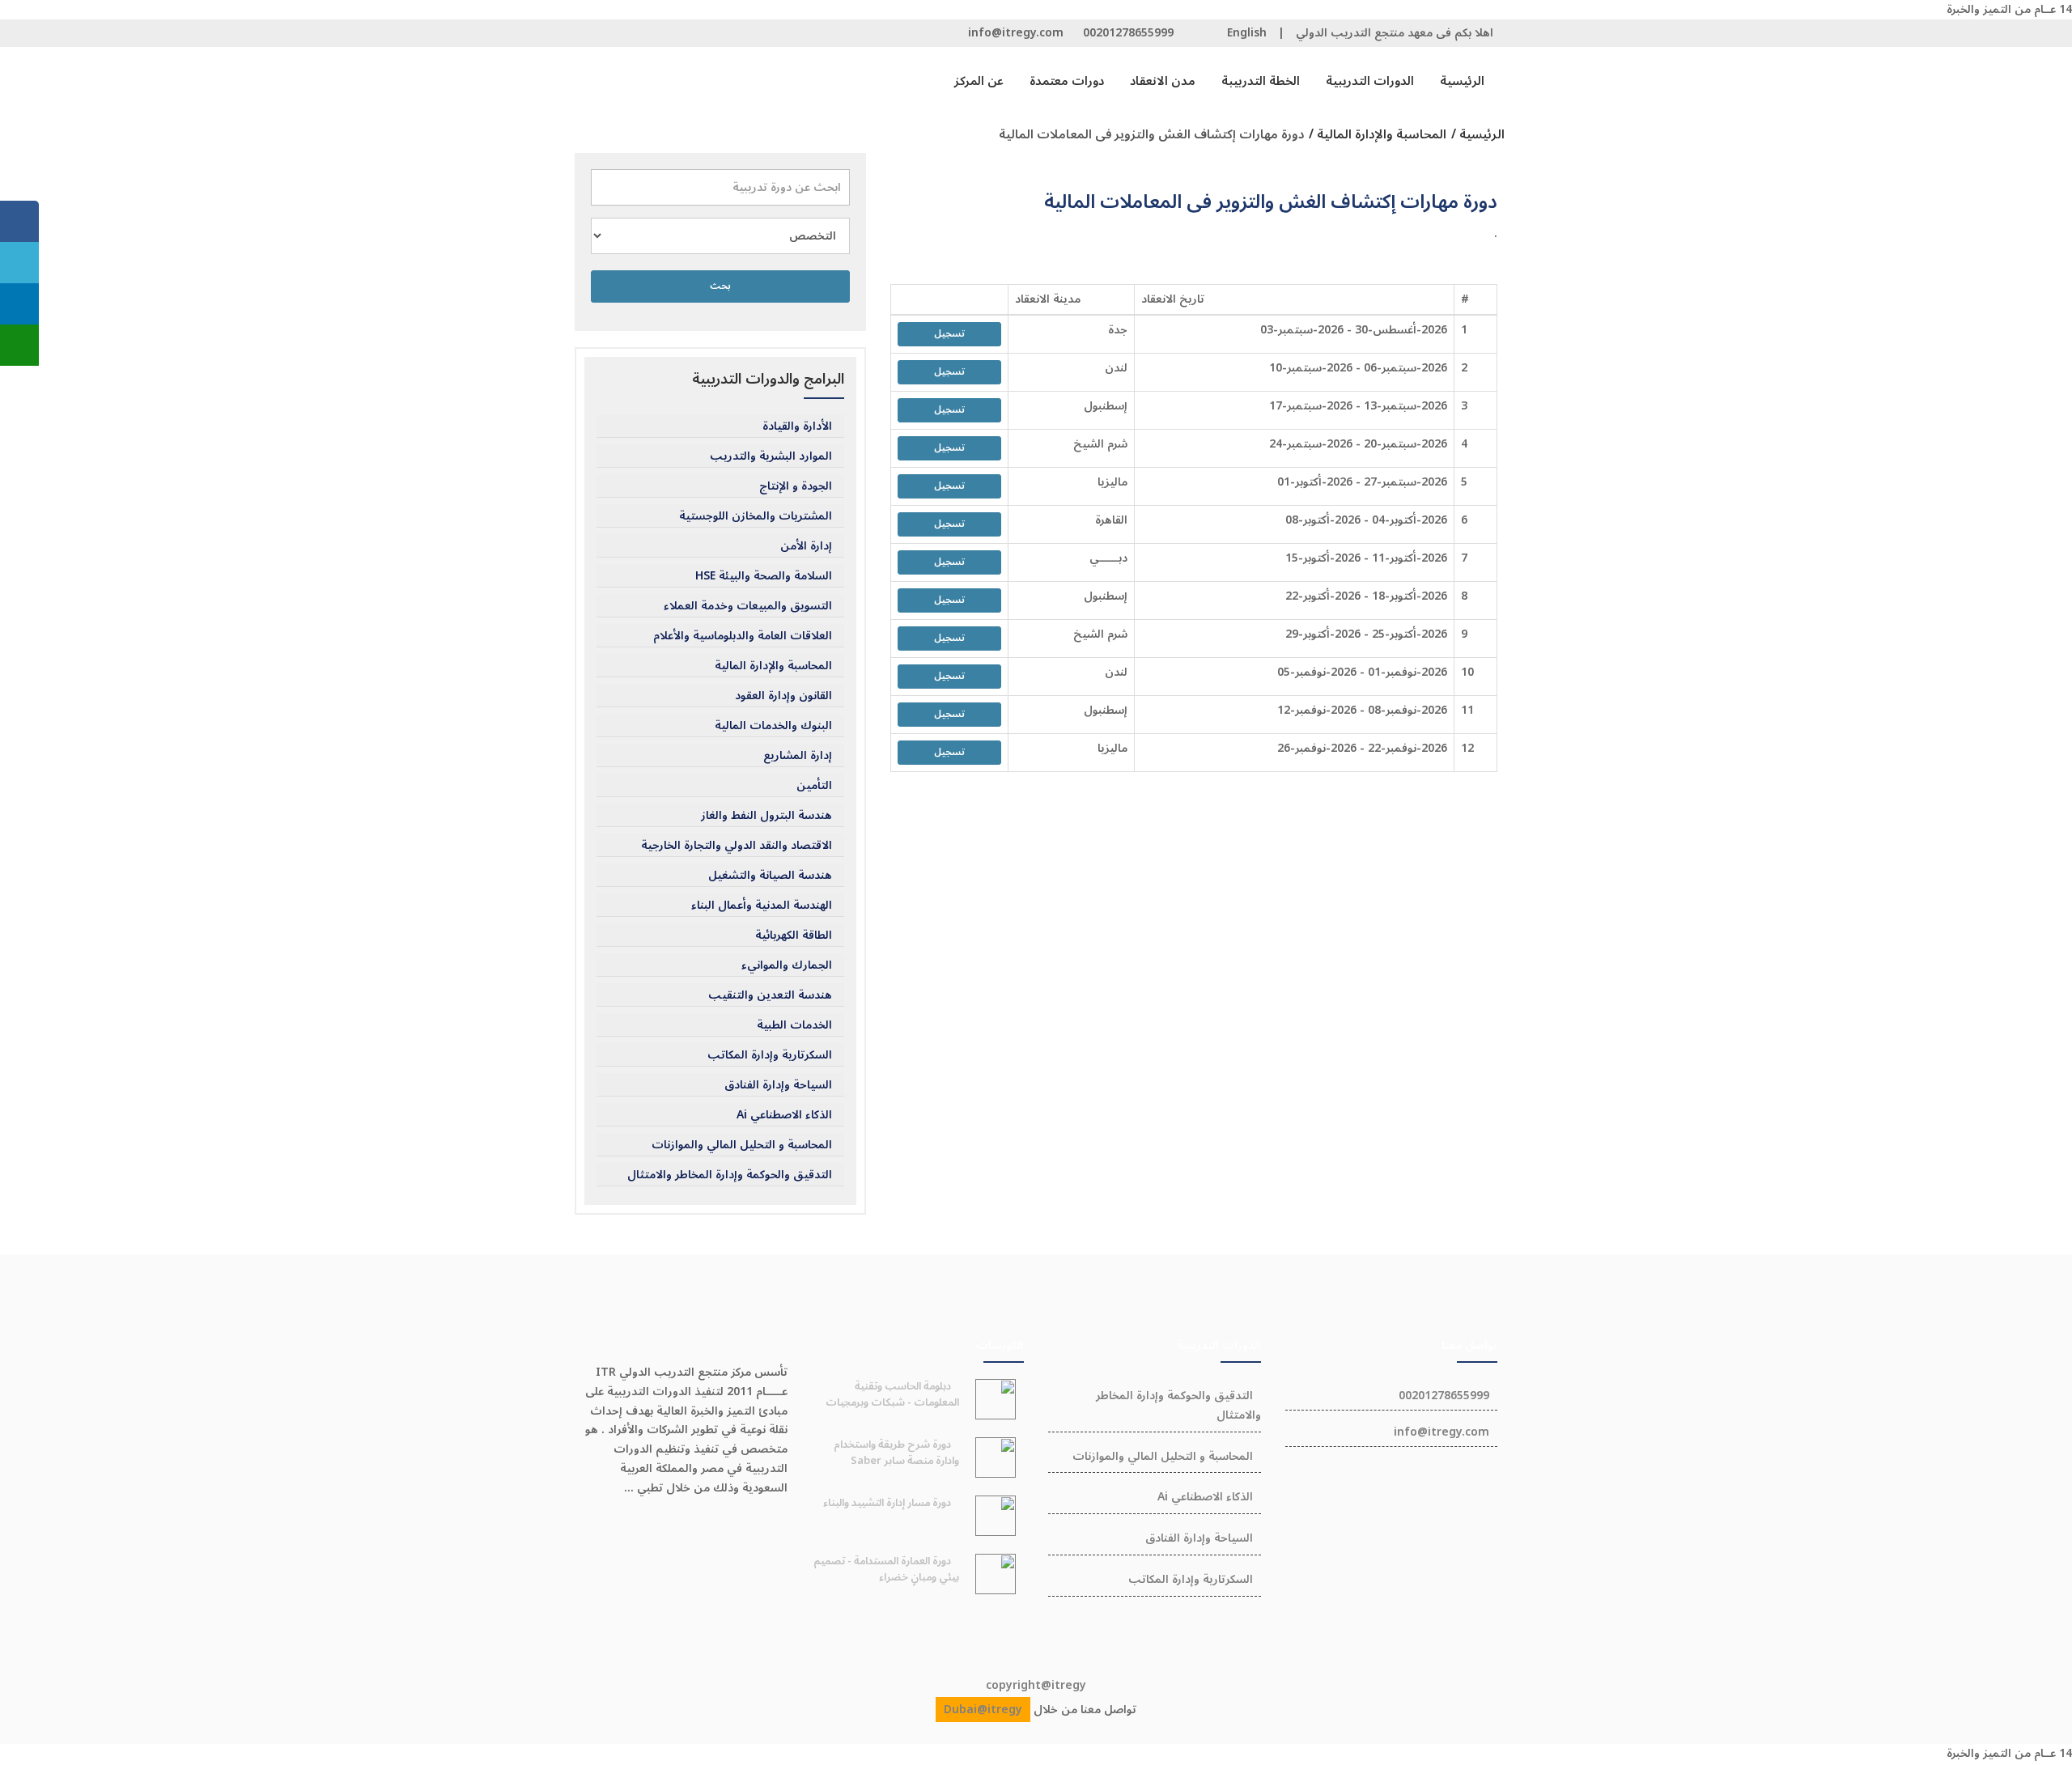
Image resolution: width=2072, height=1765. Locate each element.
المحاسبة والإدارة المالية (773, 666)
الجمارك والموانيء (787, 965)
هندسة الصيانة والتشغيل (770, 876)
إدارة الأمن (806, 546)
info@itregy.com (1016, 33)
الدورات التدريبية (1370, 81)
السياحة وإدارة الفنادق (778, 1085)
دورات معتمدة (1067, 81)
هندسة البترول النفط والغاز (766, 816)
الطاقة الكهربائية (794, 936)
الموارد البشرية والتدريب (771, 456)
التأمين (814, 786)
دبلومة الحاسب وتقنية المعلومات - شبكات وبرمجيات (892, 1394)
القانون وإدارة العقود (783, 696)
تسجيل (949, 334)
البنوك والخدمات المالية (773, 726)
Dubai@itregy (983, 1710)
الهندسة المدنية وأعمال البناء (762, 906)
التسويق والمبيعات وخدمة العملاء (748, 606)
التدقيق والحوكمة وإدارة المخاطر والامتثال (730, 1175)
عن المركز (979, 81)
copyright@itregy (1036, 1685)
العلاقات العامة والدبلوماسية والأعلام (743, 636)
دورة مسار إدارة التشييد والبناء (887, 1503)
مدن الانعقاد (1163, 81)
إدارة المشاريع (798, 756)
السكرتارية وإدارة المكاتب (770, 1055)
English (1247, 33)
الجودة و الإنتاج (796, 486)
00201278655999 (1128, 33)
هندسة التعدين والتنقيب (770, 995)
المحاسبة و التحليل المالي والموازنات (742, 1145)
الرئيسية (1462, 81)
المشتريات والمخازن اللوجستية (756, 516)
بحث (720, 286)
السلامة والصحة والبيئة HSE (764, 576)
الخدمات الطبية (794, 1025)
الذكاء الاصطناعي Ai (784, 1115)
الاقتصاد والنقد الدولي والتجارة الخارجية (737, 846)
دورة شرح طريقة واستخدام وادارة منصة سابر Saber (896, 1453)
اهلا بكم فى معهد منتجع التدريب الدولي (1395, 33)
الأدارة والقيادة (797, 426)
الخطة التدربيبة (1261, 81)
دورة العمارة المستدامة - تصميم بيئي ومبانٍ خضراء (886, 1569)
